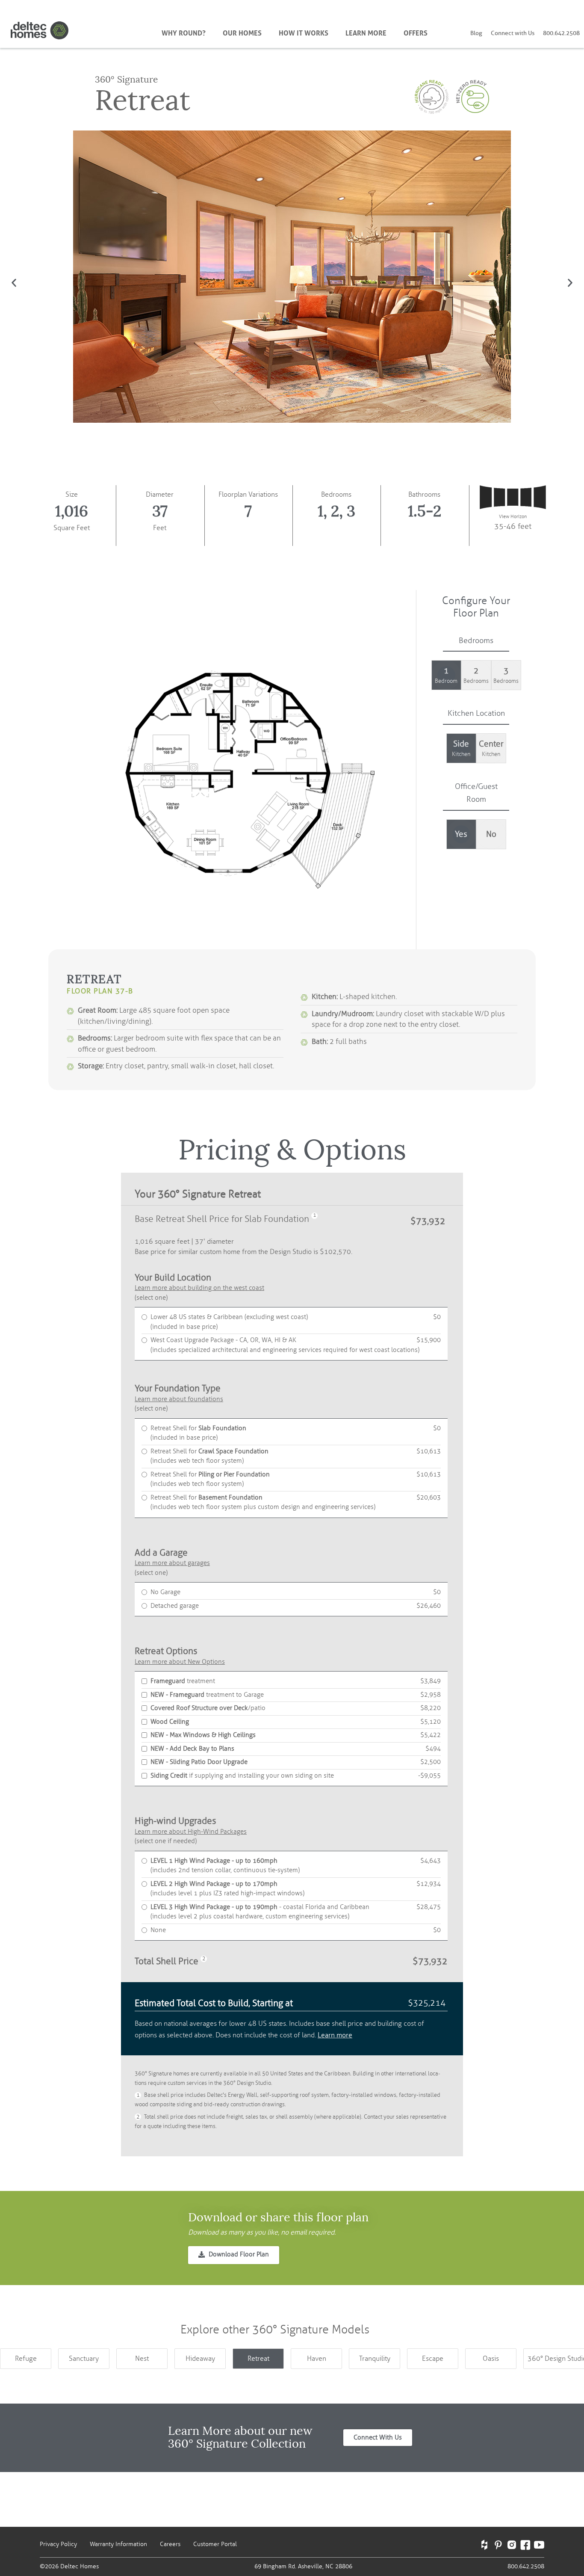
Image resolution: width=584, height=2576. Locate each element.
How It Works (304, 32)
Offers (416, 32)
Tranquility (375, 2359)
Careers (170, 2544)
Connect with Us (513, 33)
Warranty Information (118, 2544)
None (296, 1930)
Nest (142, 2359)
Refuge (26, 2359)
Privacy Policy (58, 2544)
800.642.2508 (561, 33)
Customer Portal (215, 2544)
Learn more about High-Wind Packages (191, 1832)
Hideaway (200, 2359)
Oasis (491, 2359)
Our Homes (242, 32)
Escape (433, 2359)
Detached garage (296, 1606)
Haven (317, 2359)
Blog (476, 33)
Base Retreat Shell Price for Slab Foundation (222, 1219)
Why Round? (184, 32)
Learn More (366, 32)
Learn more (335, 2035)
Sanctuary (84, 2359)
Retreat (258, 2359)
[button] (14, 283)
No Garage (296, 1592)
